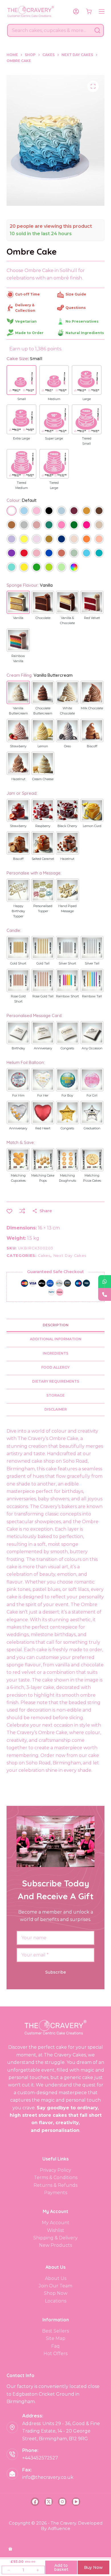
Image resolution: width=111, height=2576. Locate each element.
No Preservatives (82, 321)
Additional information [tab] (56, 1339)
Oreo (67, 746)
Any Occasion (92, 1048)
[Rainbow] (74, 568)
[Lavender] (11, 540)
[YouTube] (76, 2502)
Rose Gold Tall (43, 996)
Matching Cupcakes (18, 1178)
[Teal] (99, 554)
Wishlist (56, 2230)
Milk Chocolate (92, 708)
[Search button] (97, 30)
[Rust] (61, 554)
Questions (76, 308)
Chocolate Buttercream (43, 711)
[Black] (49, 511)
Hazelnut (18, 779)
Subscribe (56, 1972)
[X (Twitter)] (49, 2502)
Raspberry (43, 826)
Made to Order (29, 333)
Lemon (43, 746)
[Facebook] (35, 2502)
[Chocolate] (99, 511)
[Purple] (11, 554)
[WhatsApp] (105, 1282)
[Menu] (102, 11)
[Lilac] (36, 540)
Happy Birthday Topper (18, 911)
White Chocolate (67, 711)
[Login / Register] (76, 11)
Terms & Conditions (56, 2177)
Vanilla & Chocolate (67, 620)
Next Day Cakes (70, 1255)
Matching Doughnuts (67, 1178)
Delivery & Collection (25, 308)
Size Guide (76, 294)
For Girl (92, 1095)
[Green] (36, 568)
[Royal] (49, 554)
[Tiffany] (11, 568)
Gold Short (18, 963)
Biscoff (92, 746)
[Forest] (74, 525)
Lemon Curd (92, 826)
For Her (43, 1095)
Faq (55, 2346)
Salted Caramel (43, 859)
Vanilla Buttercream (18, 711)
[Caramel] (87, 511)
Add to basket (61, 2567)
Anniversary (43, 1048)
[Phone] (105, 1294)
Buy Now (93, 2567)
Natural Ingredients (85, 333)
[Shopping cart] (89, 11)
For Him (18, 1095)
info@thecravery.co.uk (48, 2477)
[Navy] (61, 540)
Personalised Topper (43, 908)
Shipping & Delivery (55, 2238)
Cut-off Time (27, 294)
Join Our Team (55, 2286)
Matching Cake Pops (43, 1178)
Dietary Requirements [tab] (56, 1381)
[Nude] (74, 540)
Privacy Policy (55, 2170)
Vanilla (18, 618)
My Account (56, 2223)
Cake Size (24, 359)
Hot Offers (55, 2354)
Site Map (56, 2338)
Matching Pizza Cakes (92, 1178)
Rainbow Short (67, 996)
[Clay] (11, 525)
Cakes (44, 1255)
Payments (56, 2193)
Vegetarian (26, 321)
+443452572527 (40, 2458)
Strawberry (18, 746)
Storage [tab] (55, 1395)
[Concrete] (24, 525)
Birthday (18, 1048)
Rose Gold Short (18, 999)
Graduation (92, 1128)
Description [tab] (56, 1325)
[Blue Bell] (61, 511)
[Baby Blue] (24, 511)
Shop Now (56, 2293)
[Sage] (74, 554)
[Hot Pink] (87, 525)
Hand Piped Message (67, 908)
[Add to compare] (22, 1211)
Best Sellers (55, 2331)
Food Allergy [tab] (55, 1367)
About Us (56, 2278)
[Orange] (87, 540)
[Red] (24, 554)
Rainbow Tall (92, 996)
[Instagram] (62, 2502)
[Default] (11, 511)
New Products (55, 2245)
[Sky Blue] (87, 554)
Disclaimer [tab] (56, 1409)
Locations (56, 2301)
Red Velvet (92, 618)
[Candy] (61, 525)
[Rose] (36, 554)
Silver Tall (92, 963)
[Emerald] (49, 525)
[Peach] (99, 540)
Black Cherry (67, 826)
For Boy (67, 1095)
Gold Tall (43, 963)
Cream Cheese (43, 779)
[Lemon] (24, 540)
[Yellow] (24, 568)
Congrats (67, 1048)
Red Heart (43, 1128)
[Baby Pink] (36, 511)
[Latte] (99, 525)
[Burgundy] (74, 511)
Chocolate (43, 618)
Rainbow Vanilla (18, 658)
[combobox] (50, 30)
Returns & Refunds (55, 2185)
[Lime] (49, 568)
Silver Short (67, 963)
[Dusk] (36, 525)
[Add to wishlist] (9, 1211)
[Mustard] (49, 540)
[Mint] (61, 568)
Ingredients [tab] (55, 1353)
